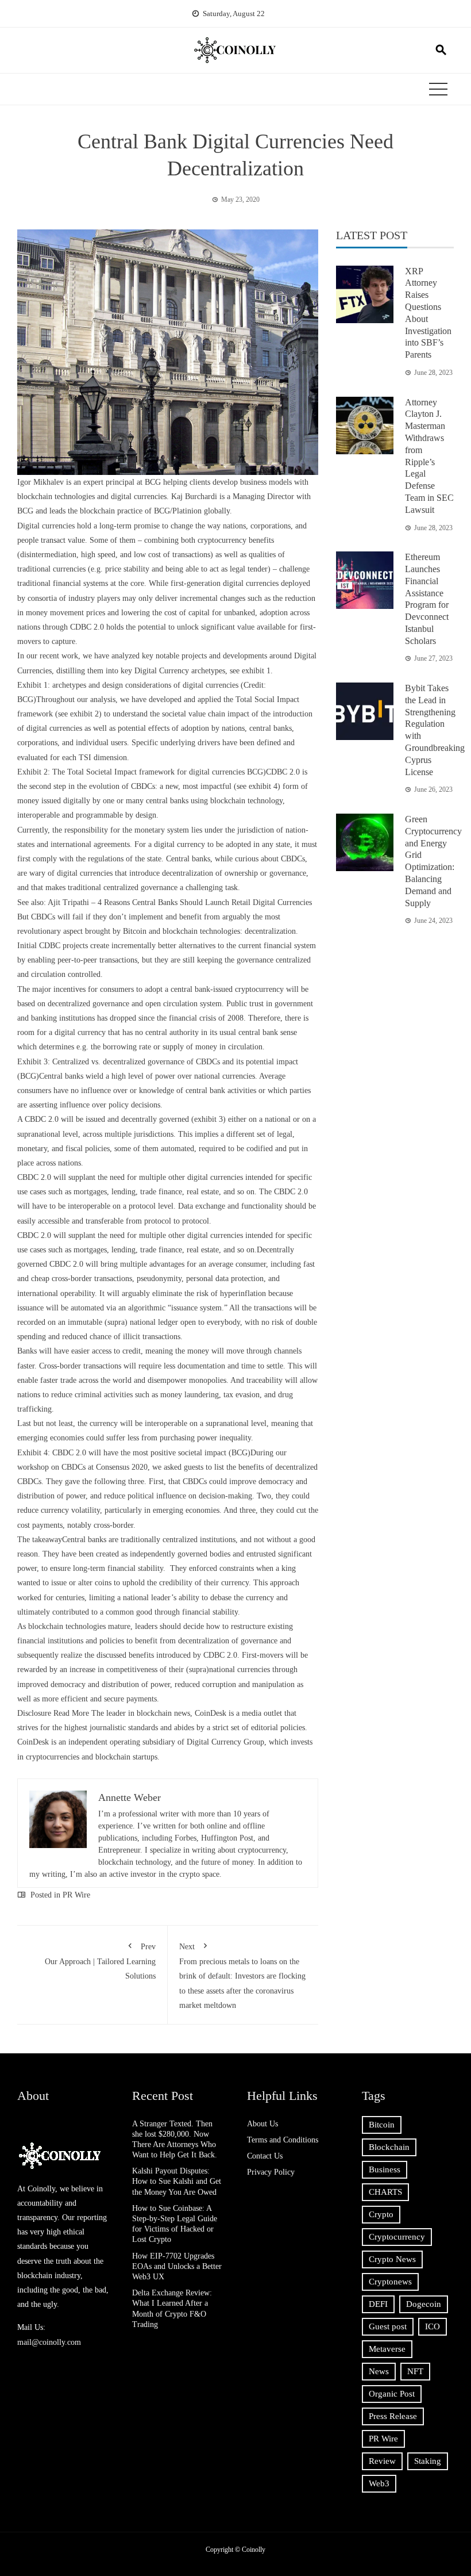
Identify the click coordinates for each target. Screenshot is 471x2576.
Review (382, 2461)
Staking (428, 2461)
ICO (433, 2326)
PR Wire (76, 1895)
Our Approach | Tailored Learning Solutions (100, 1961)
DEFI (378, 2304)
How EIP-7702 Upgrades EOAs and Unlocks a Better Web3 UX (177, 2266)
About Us (262, 2124)
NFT (415, 2371)
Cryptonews (390, 2282)
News (379, 2371)
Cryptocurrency (397, 2237)
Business (385, 2169)
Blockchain (389, 2147)
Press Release (393, 2416)
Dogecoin (424, 2304)
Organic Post (392, 2394)
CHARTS (385, 2192)
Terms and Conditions (283, 2140)
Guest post (388, 2326)
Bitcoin (382, 2125)
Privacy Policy (271, 2172)
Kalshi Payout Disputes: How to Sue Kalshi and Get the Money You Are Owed (177, 2181)
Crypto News (392, 2259)
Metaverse (387, 2349)
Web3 (379, 2483)
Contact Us (265, 2156)
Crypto (381, 2214)
